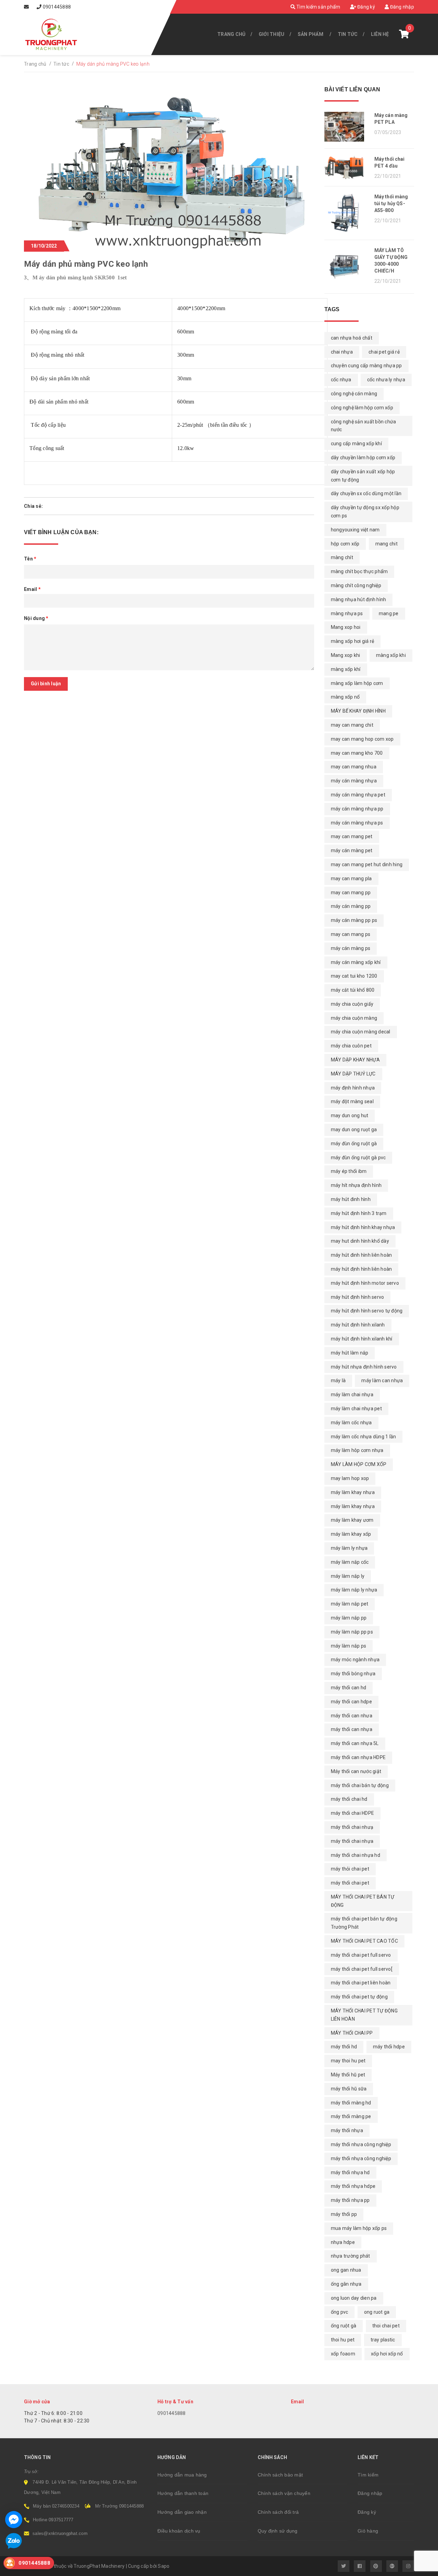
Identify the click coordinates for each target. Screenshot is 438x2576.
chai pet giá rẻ (384, 352)
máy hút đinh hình (351, 1199)
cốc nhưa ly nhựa (386, 380)
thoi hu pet (343, 2340)
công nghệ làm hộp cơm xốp (362, 408)
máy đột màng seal (352, 1101)
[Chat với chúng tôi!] (14, 2520)
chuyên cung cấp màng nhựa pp (366, 366)
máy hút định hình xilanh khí (362, 1339)
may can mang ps (351, 934)
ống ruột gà (344, 2326)
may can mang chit (352, 725)
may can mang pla (351, 879)
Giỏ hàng (368, 2531)
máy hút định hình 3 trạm (359, 1213)
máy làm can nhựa (382, 1381)
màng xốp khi (391, 655)
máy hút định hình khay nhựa (363, 1227)
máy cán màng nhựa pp (357, 809)
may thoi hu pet (348, 2061)
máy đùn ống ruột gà (354, 1144)
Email (32, 589)
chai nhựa (342, 352)
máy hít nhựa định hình (356, 1185)
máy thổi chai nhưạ (352, 1827)
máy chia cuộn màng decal (361, 1032)
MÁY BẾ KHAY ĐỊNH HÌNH (358, 711)
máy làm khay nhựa (353, 1506)
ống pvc (340, 2312)
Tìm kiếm (368, 2475)
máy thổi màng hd (351, 2103)
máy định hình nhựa (353, 1088)
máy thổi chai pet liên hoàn (361, 1983)
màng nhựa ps (347, 613)
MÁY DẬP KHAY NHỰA (355, 1060)
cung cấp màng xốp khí (356, 444)
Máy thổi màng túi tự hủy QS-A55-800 (391, 203)
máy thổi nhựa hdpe (353, 2186)
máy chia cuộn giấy (352, 1004)
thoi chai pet (386, 2326)
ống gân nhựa (346, 2284)
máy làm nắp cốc (350, 1562)
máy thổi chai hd (349, 1799)
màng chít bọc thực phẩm (359, 571)
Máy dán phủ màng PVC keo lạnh (86, 264)
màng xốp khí (346, 669)
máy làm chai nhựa (352, 1395)
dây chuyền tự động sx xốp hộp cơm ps (365, 512)
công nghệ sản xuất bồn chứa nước (364, 426)
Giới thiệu (272, 34)
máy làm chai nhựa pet (356, 1409)
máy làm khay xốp (351, 1534)
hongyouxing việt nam (355, 530)
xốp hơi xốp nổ (387, 2354)
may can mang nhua (354, 767)
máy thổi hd (344, 2047)
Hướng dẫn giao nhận (182, 2512)
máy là (338, 1381)
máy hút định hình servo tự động (367, 1311)
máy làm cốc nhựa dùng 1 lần (364, 1437)
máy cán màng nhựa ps (357, 823)
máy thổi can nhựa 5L (355, 1743)
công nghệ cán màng (354, 394)
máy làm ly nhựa (349, 1548)
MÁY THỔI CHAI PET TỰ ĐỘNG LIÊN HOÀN (364, 2015)
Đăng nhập (401, 7)
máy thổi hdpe (389, 2047)
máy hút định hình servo (358, 1297)
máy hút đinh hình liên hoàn (362, 1255)
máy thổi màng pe (351, 2116)
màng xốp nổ (345, 697)
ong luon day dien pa (354, 2298)
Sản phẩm (311, 34)
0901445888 (57, 7)
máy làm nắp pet (350, 1604)
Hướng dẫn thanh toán (183, 2493)
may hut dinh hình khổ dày (360, 1241)
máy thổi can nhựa (352, 1729)
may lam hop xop (350, 1478)
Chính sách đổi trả (278, 2512)
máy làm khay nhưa (353, 1492)
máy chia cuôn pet (351, 1046)
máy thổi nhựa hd (350, 2172)
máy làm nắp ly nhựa (354, 1590)
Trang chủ (231, 34)
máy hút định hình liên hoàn (362, 1269)
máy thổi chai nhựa (352, 1841)
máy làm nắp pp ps (352, 1632)
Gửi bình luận (46, 684)
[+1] (75, 506)
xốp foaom (343, 2354)
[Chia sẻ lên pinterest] (65, 506)
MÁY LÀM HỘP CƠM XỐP (359, 1464)
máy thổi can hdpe (351, 1702)
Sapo (164, 2566)
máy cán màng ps (351, 948)
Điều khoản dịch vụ (179, 2531)
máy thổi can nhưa (352, 1716)
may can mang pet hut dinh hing (367, 864)
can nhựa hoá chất (352, 338)
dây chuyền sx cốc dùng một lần (366, 493)
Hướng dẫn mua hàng (182, 2475)
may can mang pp (351, 893)
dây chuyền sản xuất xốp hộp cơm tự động (363, 476)
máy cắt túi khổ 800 (353, 990)
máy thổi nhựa (347, 2130)
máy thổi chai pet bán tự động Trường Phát (364, 1923)
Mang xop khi (346, 655)
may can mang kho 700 (357, 753)
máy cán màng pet (352, 850)
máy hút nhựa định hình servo (364, 1367)
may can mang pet (352, 836)
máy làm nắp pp (349, 1618)
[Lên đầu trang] (417, 2567)
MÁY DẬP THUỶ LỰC (353, 1074)
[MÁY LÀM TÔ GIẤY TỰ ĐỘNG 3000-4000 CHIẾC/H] (347, 267)
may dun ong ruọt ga (354, 1130)
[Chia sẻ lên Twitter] (55, 506)
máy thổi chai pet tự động (359, 1997)
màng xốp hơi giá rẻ (353, 641)
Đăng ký (366, 7)
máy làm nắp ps (349, 1646)
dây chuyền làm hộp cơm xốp (363, 458)
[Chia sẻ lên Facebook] (48, 506)
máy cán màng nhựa (354, 781)
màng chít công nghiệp (356, 585)
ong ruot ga (377, 2312)
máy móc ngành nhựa (355, 1660)
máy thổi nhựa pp (350, 2200)
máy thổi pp (344, 2214)
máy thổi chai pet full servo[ (362, 1969)
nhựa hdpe (343, 2242)
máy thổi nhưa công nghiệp (361, 2144)
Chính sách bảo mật (280, 2475)
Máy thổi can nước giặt (356, 1771)
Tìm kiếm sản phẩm (318, 7)
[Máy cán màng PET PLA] (347, 127)
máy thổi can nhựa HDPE (358, 1757)
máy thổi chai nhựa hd (356, 1855)
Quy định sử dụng (278, 2531)
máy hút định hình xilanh (358, 1325)
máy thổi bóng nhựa (353, 1674)
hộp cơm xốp (345, 544)
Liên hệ (380, 34)
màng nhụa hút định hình (359, 599)
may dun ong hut (350, 1115)
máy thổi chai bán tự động (360, 1785)
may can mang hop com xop (362, 739)
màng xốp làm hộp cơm (357, 683)
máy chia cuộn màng (354, 1018)
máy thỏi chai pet (350, 1869)
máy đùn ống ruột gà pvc (358, 1158)
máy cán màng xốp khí (356, 962)
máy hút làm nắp (350, 1353)
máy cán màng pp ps (354, 920)
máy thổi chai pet (350, 1883)
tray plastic (383, 2340)
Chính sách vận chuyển (284, 2493)
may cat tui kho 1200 (354, 976)
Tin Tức (348, 34)
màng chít (342, 557)
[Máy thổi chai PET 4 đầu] (347, 167)
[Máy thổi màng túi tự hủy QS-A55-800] (347, 213)
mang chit (387, 544)
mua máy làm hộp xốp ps (359, 2228)
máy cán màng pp (351, 906)
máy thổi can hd (349, 1688)
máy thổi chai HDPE (353, 1813)
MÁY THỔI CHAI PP (352, 2033)
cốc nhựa (341, 380)
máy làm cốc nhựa (351, 1423)
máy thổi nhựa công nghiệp (361, 2158)
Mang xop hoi (346, 627)
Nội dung (36, 618)
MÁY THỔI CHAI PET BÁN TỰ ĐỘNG (363, 1901)
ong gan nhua (346, 2270)
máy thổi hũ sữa (349, 2089)
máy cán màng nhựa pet (358, 795)
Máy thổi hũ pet (348, 2075)
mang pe (389, 613)
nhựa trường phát (351, 2256)
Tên (30, 559)
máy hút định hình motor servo (365, 1283)
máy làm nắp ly (348, 1576)
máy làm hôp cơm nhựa (357, 1450)
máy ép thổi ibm (349, 1171)
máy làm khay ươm (352, 1520)
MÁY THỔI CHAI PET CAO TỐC (364, 1941)
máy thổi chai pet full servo (361, 1955)
